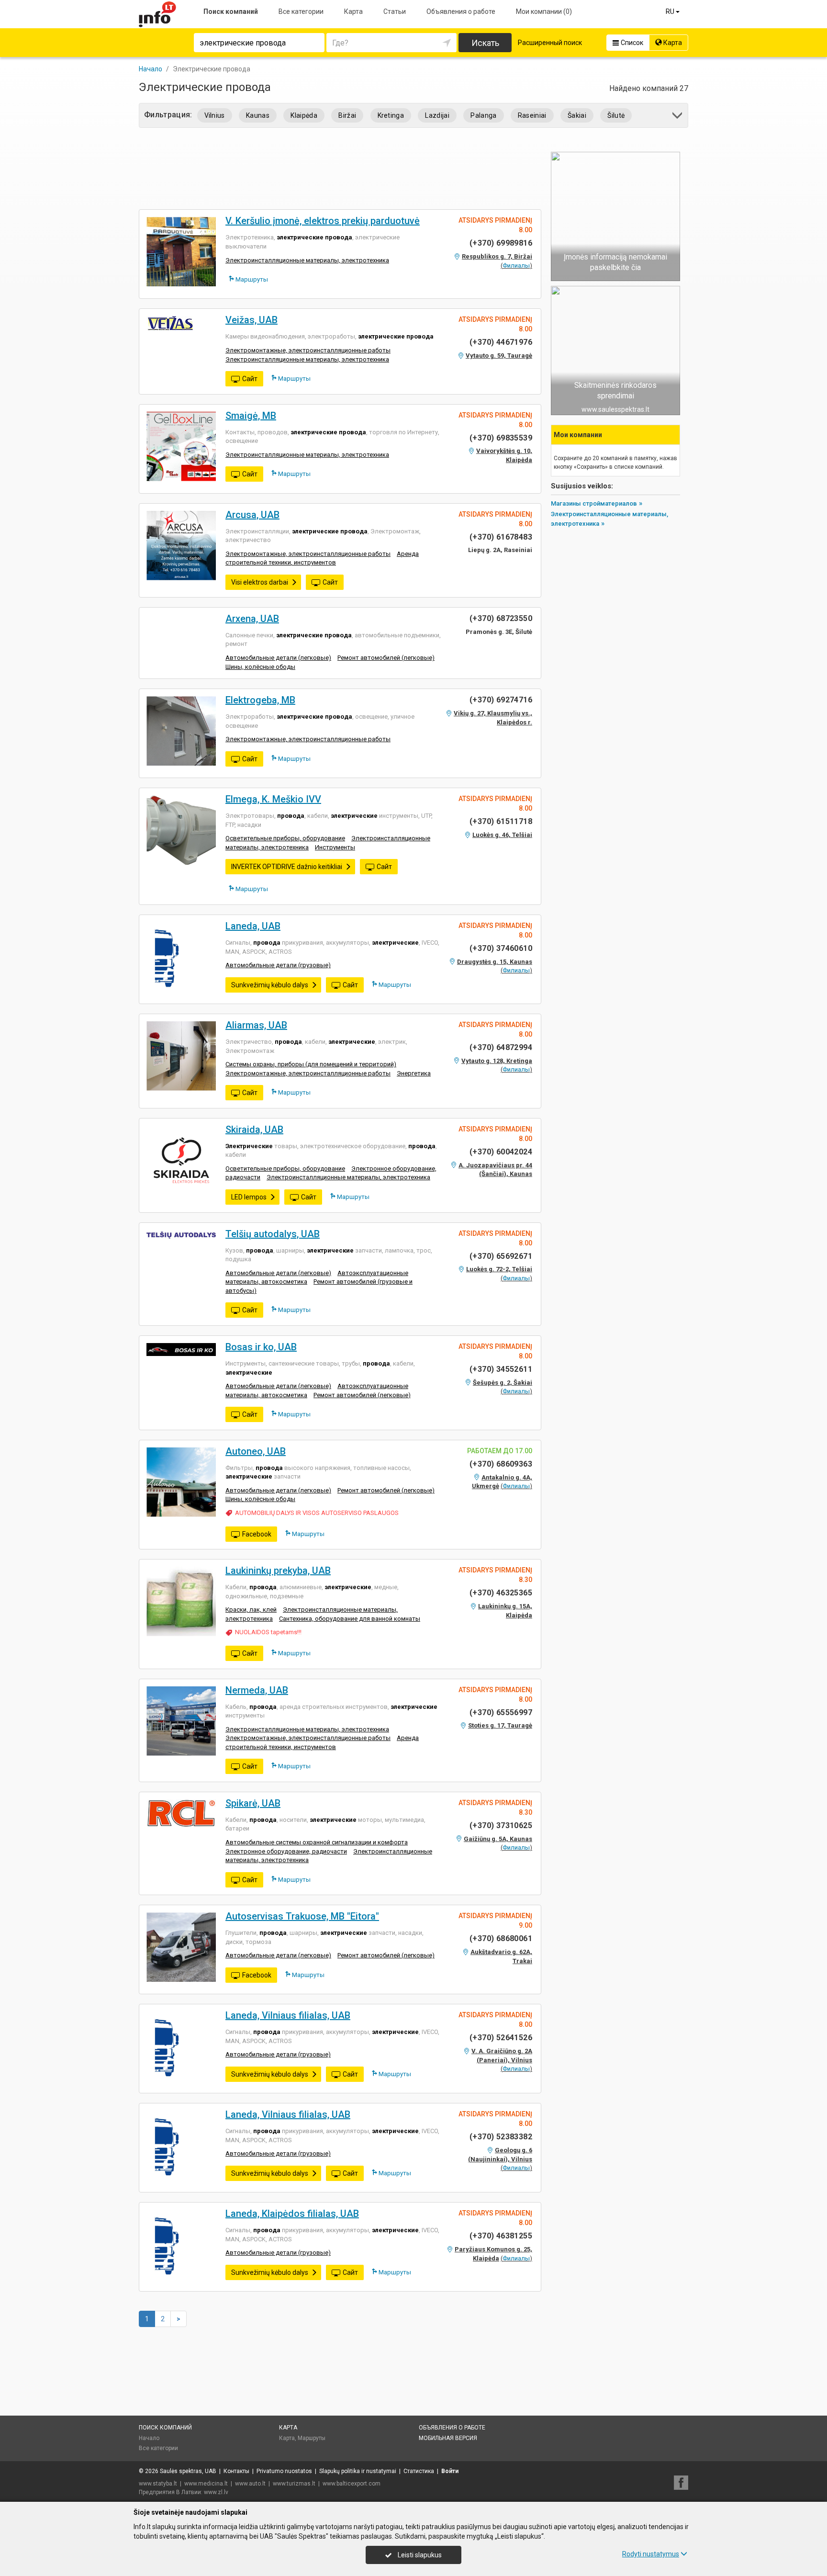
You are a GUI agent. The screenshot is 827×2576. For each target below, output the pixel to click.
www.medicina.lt (206, 2484)
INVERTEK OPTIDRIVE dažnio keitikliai (287, 867)
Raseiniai (532, 115)
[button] (678, 117)
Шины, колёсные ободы (260, 667)
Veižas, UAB (251, 320)
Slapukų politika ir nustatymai (358, 2471)
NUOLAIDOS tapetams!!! (268, 1632)
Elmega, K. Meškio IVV (273, 799)
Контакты (236, 2471)
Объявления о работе (461, 11)
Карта (353, 11)
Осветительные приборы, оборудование (285, 838)
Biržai (347, 115)
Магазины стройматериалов (594, 503)
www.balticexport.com (352, 2484)
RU (671, 11)
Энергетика (414, 1073)
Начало (149, 2438)
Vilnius (215, 115)
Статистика (419, 2471)
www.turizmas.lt (294, 2484)
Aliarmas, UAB (256, 1025)
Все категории (301, 11)
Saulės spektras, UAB (188, 2471)
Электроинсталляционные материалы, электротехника (307, 260)
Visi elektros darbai (260, 582)
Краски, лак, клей (251, 1610)
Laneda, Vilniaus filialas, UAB (288, 2015)
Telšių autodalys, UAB (273, 1234)
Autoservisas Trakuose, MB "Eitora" (302, 1916)
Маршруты (251, 279)
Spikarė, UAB (253, 1803)
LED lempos (249, 1197)
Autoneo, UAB (256, 1451)
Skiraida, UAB (254, 1130)
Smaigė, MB (251, 416)
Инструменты (335, 847)
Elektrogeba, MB (260, 700)
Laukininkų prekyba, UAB (278, 1570)
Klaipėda (304, 115)
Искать (485, 43)
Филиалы (516, 266)
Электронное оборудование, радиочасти (286, 1851)
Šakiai (577, 115)
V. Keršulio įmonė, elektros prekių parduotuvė (323, 221)
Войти (450, 2471)
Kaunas (258, 115)
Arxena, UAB (252, 619)
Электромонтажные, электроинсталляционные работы (308, 350)
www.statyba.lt (158, 2484)
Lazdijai (437, 115)
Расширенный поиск (550, 43)
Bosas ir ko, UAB (261, 1347)
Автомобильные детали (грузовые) (278, 965)
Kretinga (391, 115)
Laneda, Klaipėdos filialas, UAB (292, 2214)
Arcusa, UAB (252, 515)
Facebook (257, 1534)
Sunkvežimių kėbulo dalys (270, 985)
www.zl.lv (216, 2492)
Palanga (483, 115)
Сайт (250, 379)
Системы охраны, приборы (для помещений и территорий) (311, 1064)
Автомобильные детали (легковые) (278, 658)
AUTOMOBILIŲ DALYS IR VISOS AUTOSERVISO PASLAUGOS (317, 1513)
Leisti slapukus (419, 2555)
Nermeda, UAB (257, 1690)
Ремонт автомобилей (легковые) (386, 658)
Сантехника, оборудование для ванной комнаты (350, 1619)
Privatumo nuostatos (284, 2471)
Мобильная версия (448, 2438)
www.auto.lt (250, 2484)
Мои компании (544, 11)
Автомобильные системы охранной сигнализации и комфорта (317, 1842)
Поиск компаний (231, 11)
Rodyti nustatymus (651, 2554)
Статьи (395, 11)
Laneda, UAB (253, 926)
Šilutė (616, 115)
